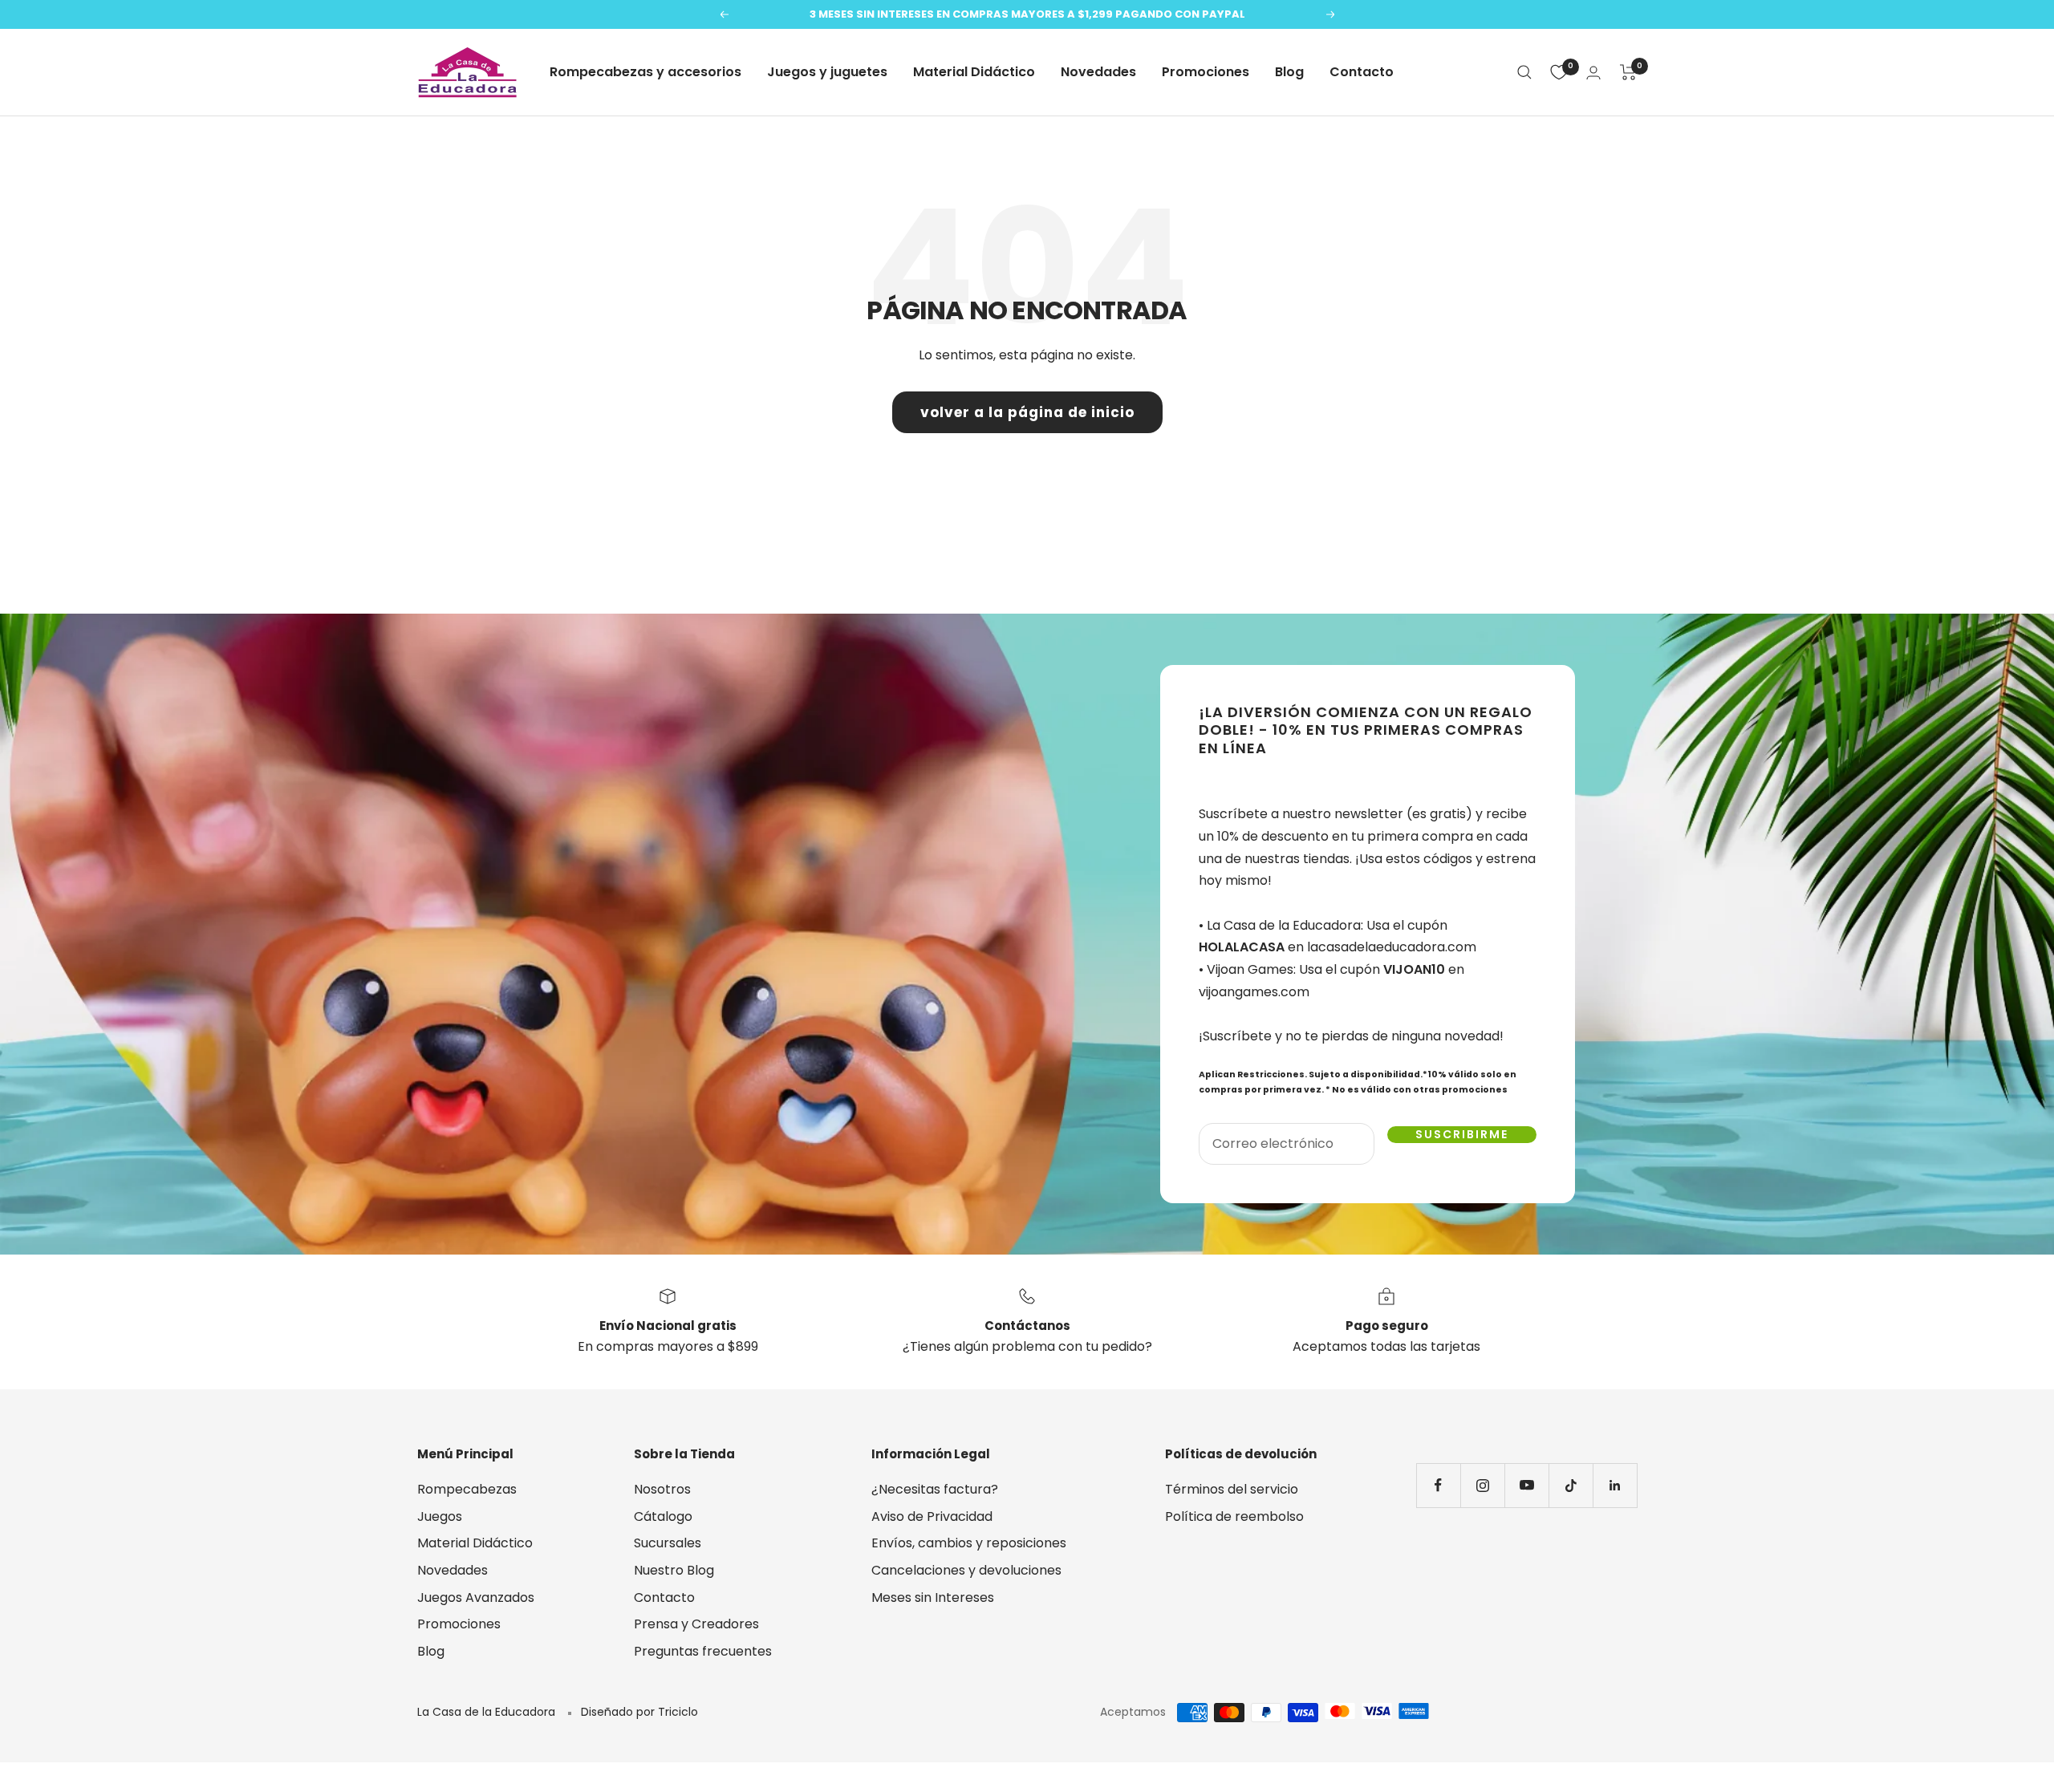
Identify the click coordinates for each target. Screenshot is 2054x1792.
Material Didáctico (974, 72)
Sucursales (668, 1543)
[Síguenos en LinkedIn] (1615, 1485)
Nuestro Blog (674, 1570)
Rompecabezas (467, 1489)
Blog (1289, 72)
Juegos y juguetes (827, 72)
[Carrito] (1628, 72)
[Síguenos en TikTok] (1571, 1485)
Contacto (1362, 72)
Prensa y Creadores (696, 1624)
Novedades (1098, 72)
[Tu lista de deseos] (1559, 72)
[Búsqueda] (1524, 72)
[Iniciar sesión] (1593, 73)
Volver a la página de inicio (1027, 412)
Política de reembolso (1234, 1516)
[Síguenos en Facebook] (1438, 1485)
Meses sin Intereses (933, 1597)
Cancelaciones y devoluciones (966, 1570)
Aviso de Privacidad (932, 1516)
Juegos (440, 1516)
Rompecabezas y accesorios (645, 72)
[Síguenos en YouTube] (1526, 1485)
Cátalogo (663, 1516)
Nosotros (662, 1489)
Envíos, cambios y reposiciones (969, 1543)
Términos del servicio (1232, 1489)
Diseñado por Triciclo (639, 1712)
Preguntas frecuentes (703, 1651)
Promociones (1206, 72)
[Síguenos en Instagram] (1482, 1485)
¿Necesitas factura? (935, 1489)
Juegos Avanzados (476, 1597)
